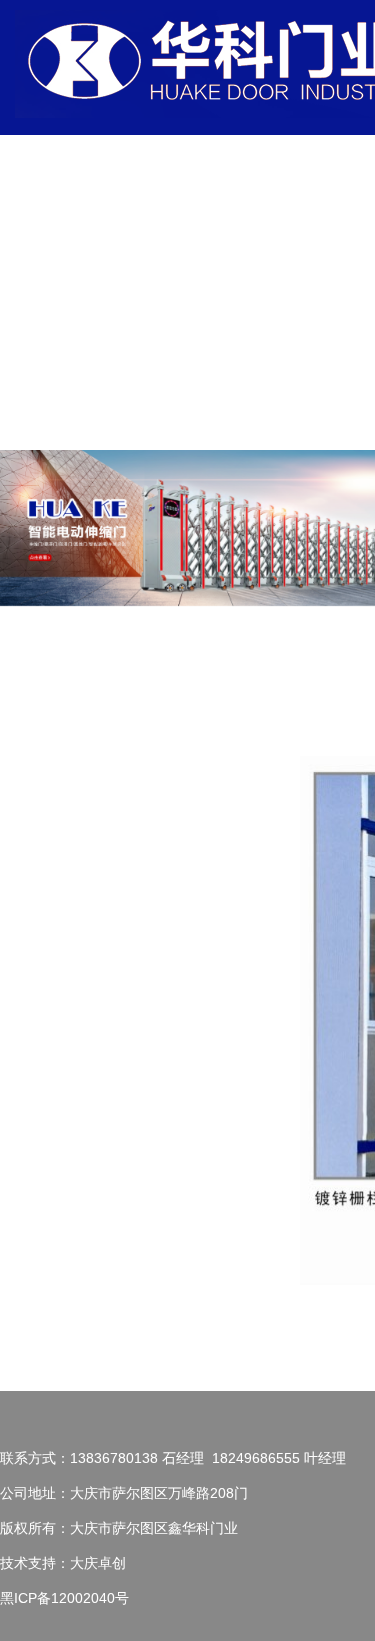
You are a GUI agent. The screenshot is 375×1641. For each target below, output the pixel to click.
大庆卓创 (98, 1563)
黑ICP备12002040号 (64, 1598)
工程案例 (263, 239)
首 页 (167, 274)
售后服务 (295, 239)
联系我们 (167, 379)
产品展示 (231, 239)
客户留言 (327, 239)
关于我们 (199, 239)
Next (345, 532)
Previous (30, 532)
